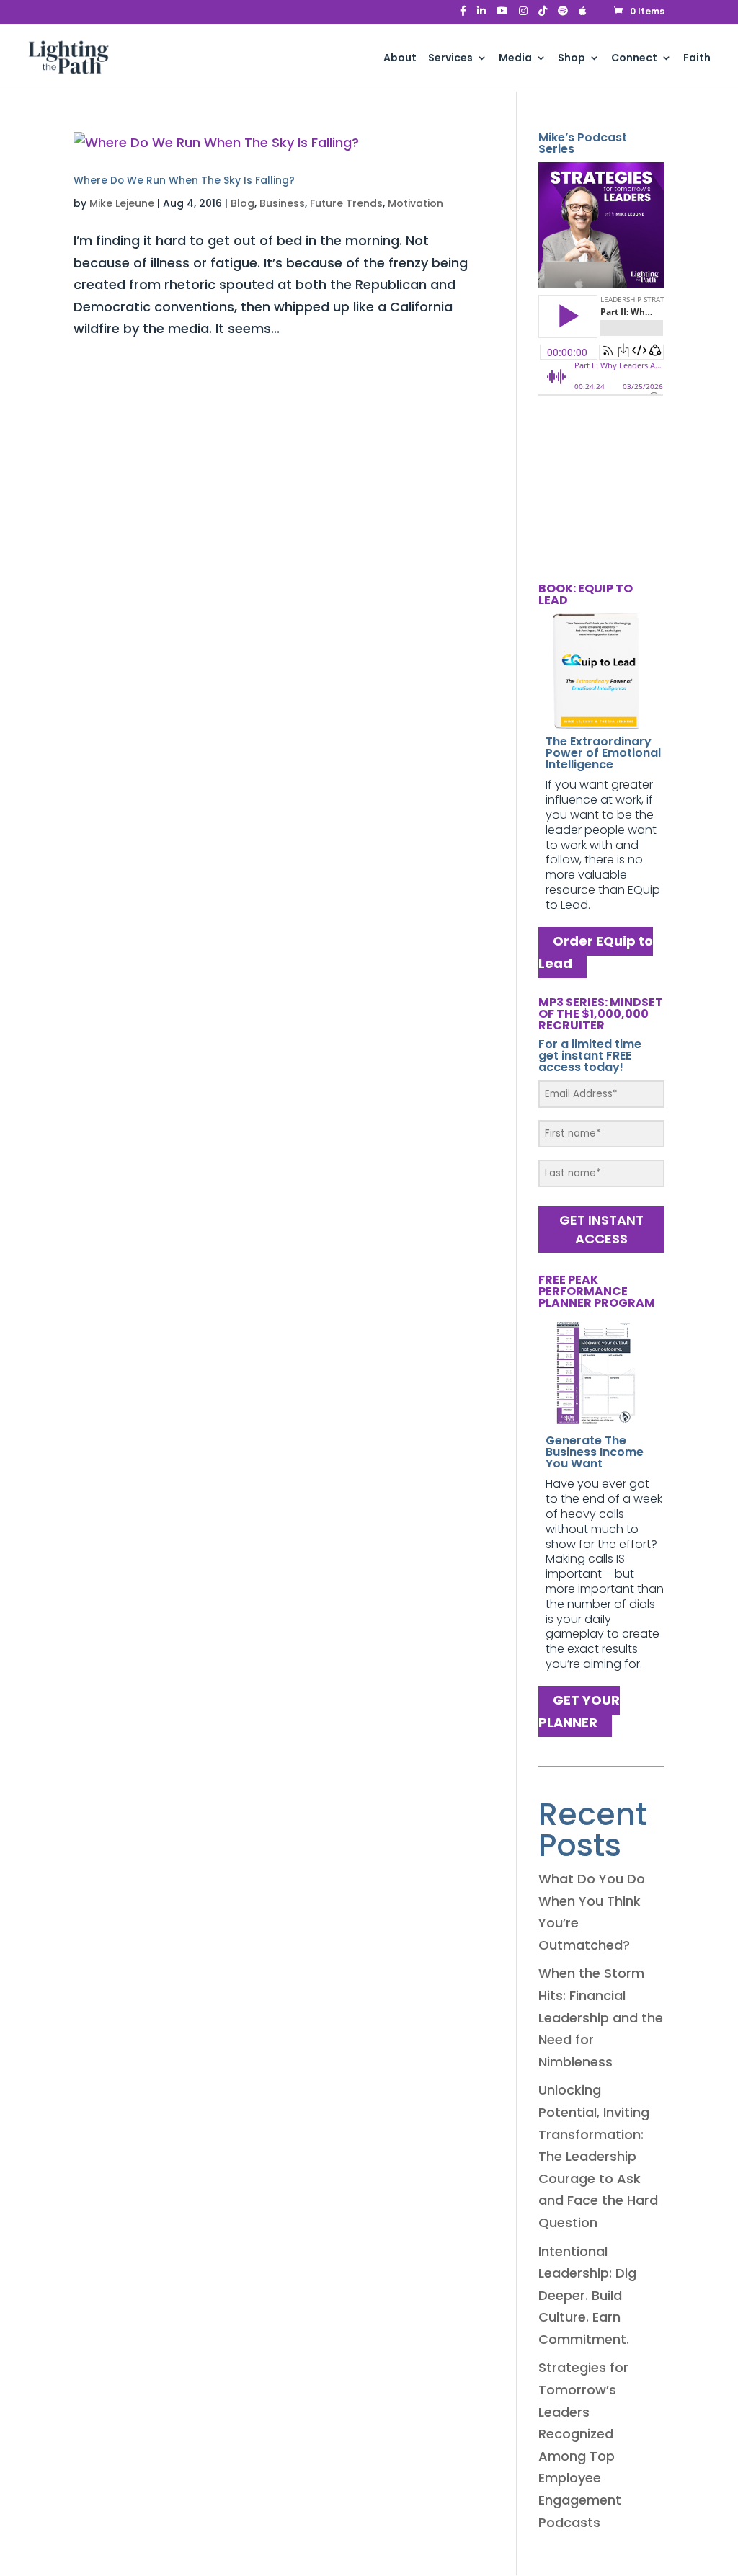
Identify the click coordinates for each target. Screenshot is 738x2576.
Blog (243, 203)
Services (450, 59)
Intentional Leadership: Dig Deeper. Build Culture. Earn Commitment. (587, 2295)
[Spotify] (563, 15)
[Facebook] (463, 15)
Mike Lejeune (122, 203)
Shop (572, 59)
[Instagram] (523, 15)
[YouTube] (502, 15)
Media (515, 59)
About (400, 59)
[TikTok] (543, 15)
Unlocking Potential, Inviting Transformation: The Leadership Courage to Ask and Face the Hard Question (598, 2156)
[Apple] (583, 15)
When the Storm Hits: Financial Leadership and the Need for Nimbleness (601, 2017)
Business (282, 203)
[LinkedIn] (481, 15)
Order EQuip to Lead (596, 953)
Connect (634, 59)
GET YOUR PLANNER (579, 1712)
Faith (697, 59)
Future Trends (346, 203)
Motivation (415, 203)
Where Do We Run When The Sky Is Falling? (184, 180)
